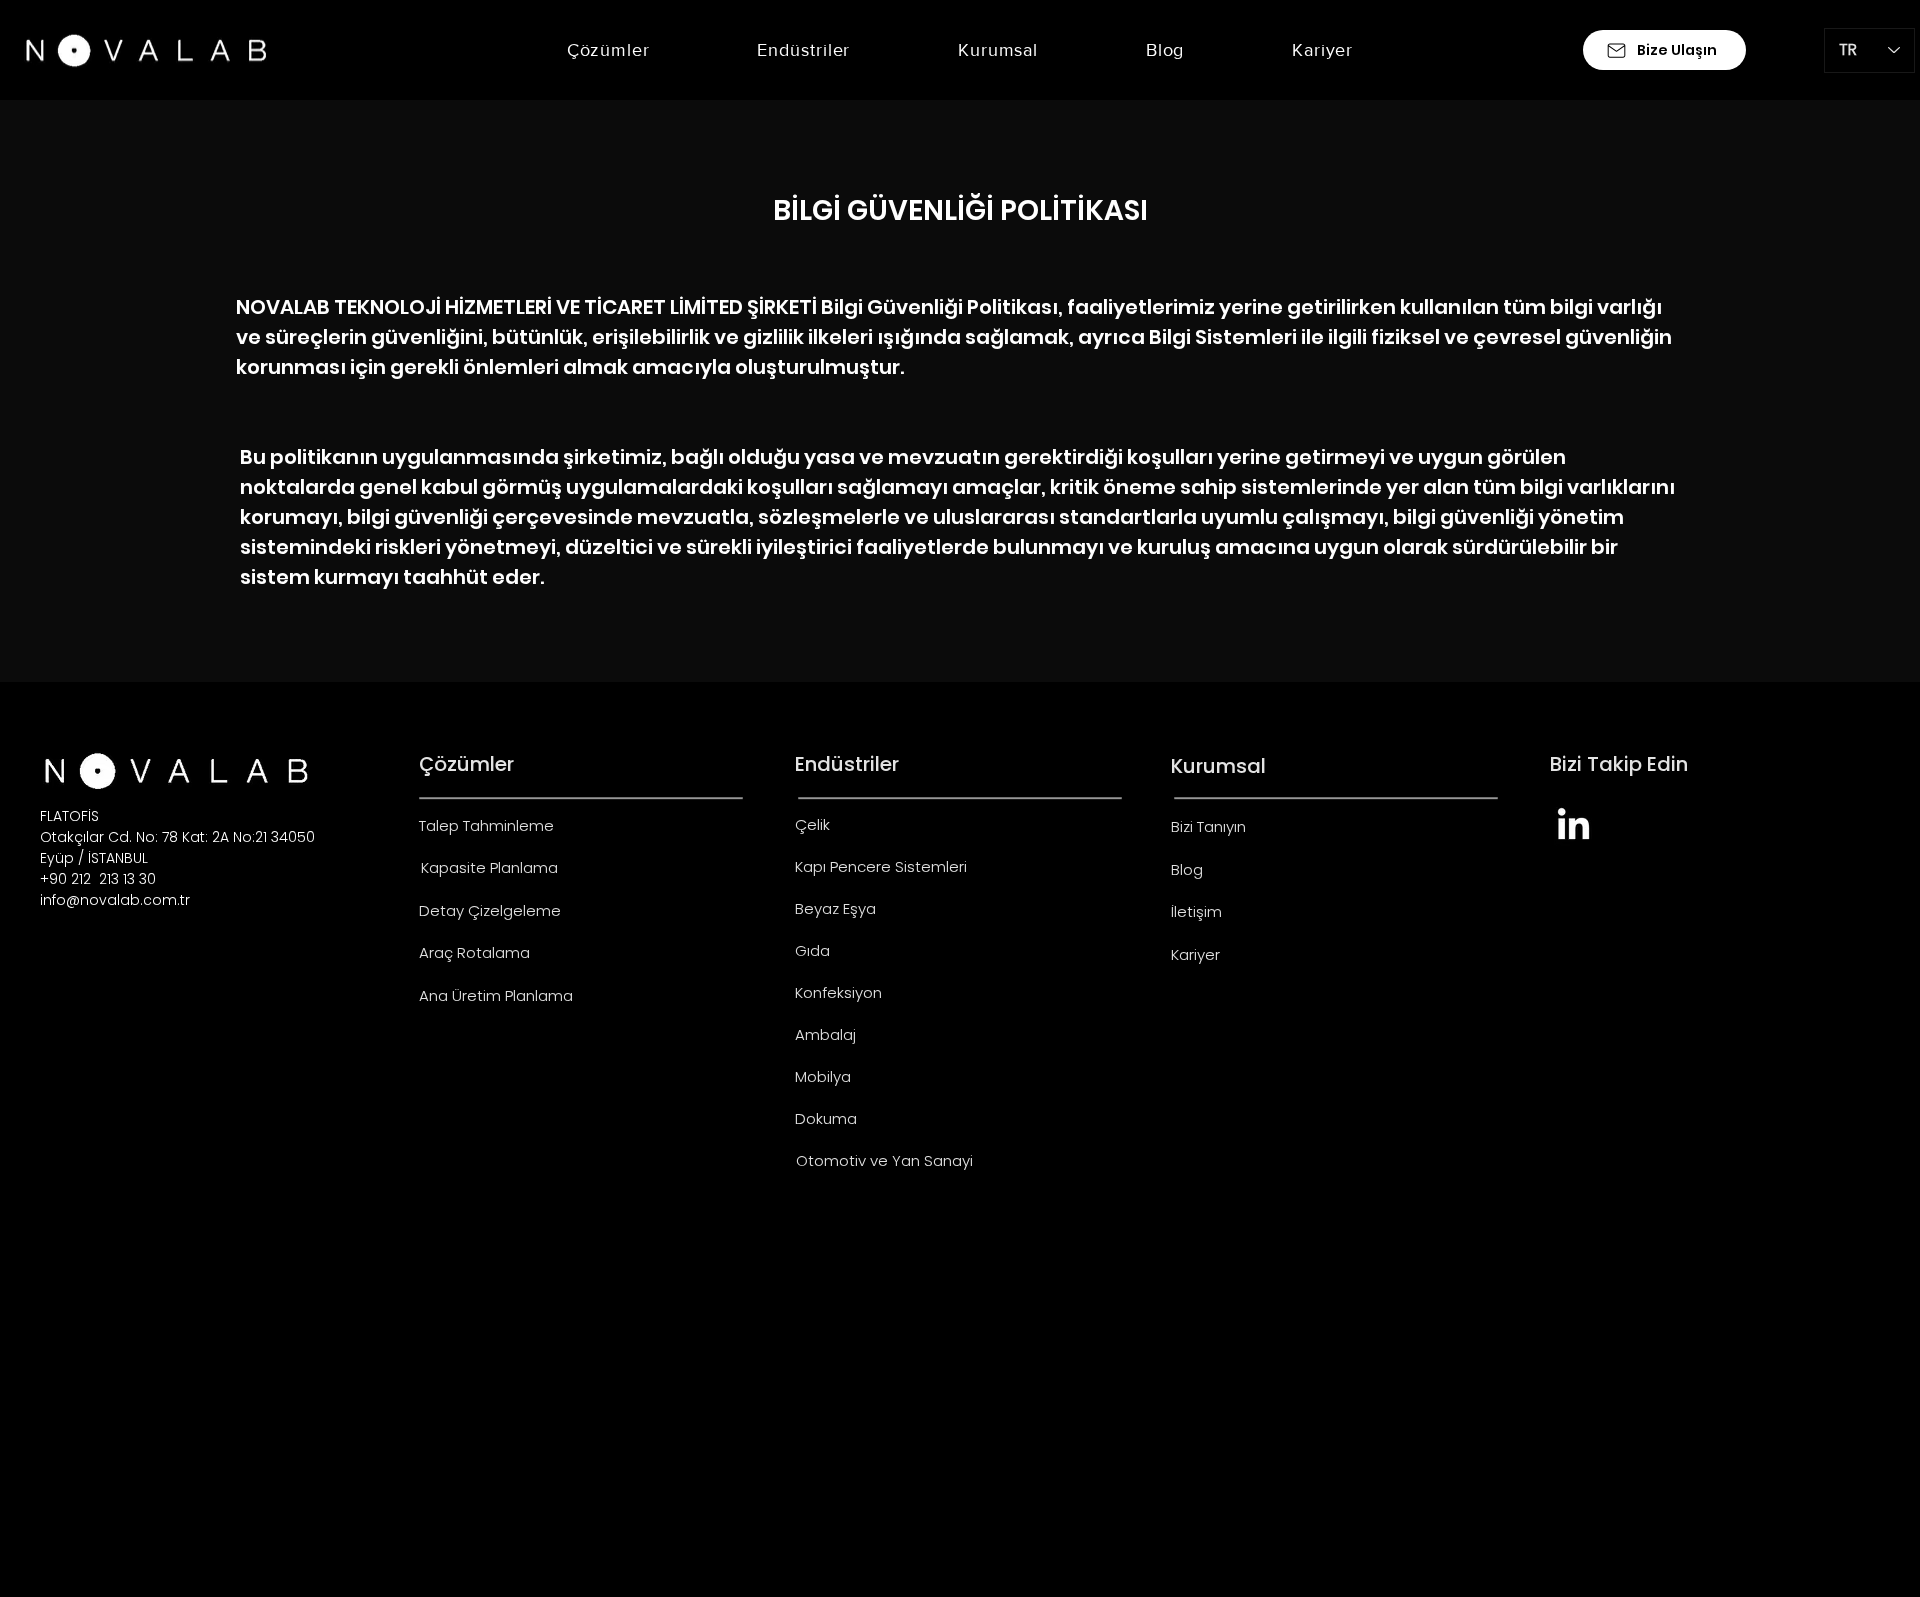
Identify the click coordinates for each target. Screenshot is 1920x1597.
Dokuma (826, 1118)
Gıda (812, 950)
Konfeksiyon (838, 992)
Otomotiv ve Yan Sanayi (884, 1160)
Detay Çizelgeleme (490, 910)
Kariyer (1195, 954)
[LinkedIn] (1573, 826)
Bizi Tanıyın (1208, 826)
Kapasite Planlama (489, 867)
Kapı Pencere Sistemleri (881, 866)
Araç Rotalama (474, 952)
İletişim (1196, 911)
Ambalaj (825, 1034)
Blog (1187, 869)
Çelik (812, 824)
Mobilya (823, 1076)
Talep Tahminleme (486, 825)
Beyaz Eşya (835, 908)
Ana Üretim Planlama (496, 995)
